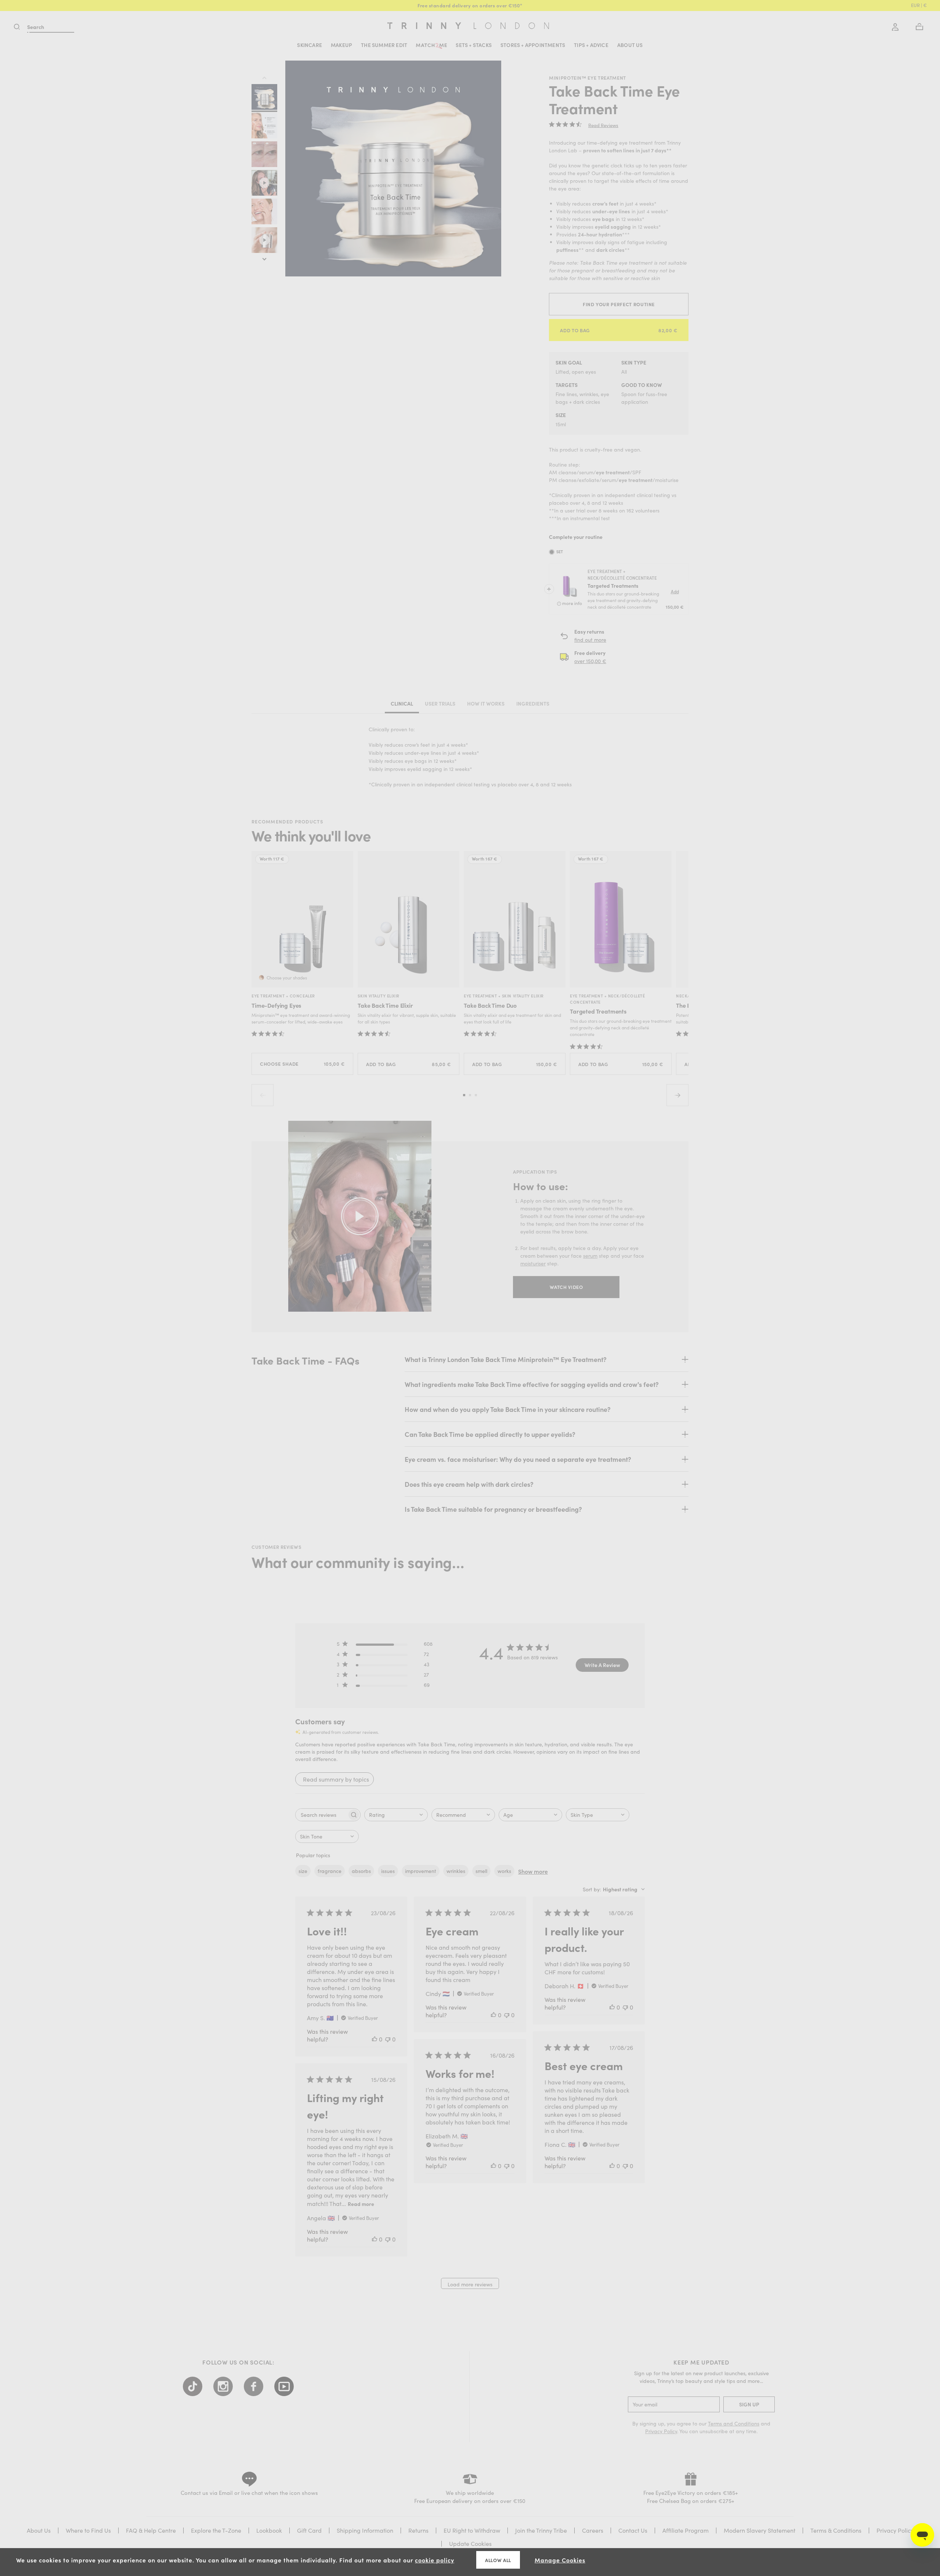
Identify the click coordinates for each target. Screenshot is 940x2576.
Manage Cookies (560, 2560)
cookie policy (435, 2560)
